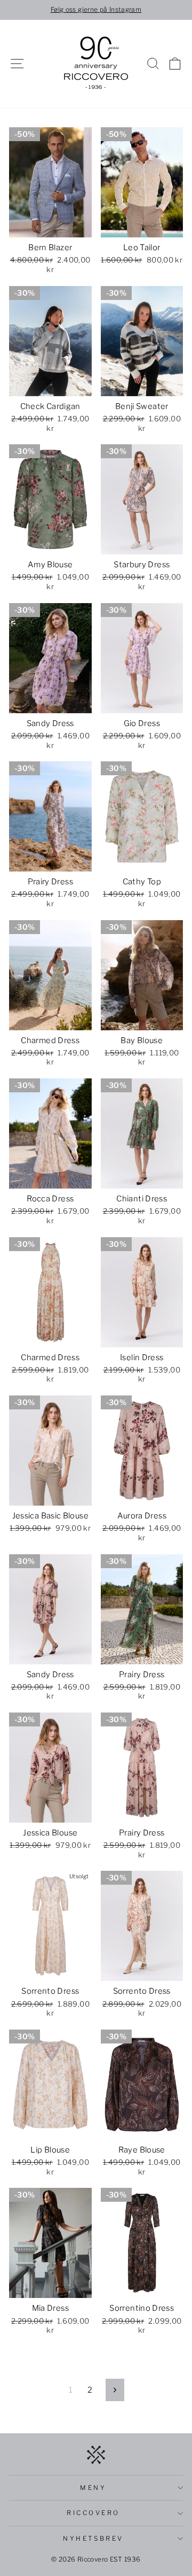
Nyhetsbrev (93, 2539)
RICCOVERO (93, 2513)
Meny (93, 2488)
